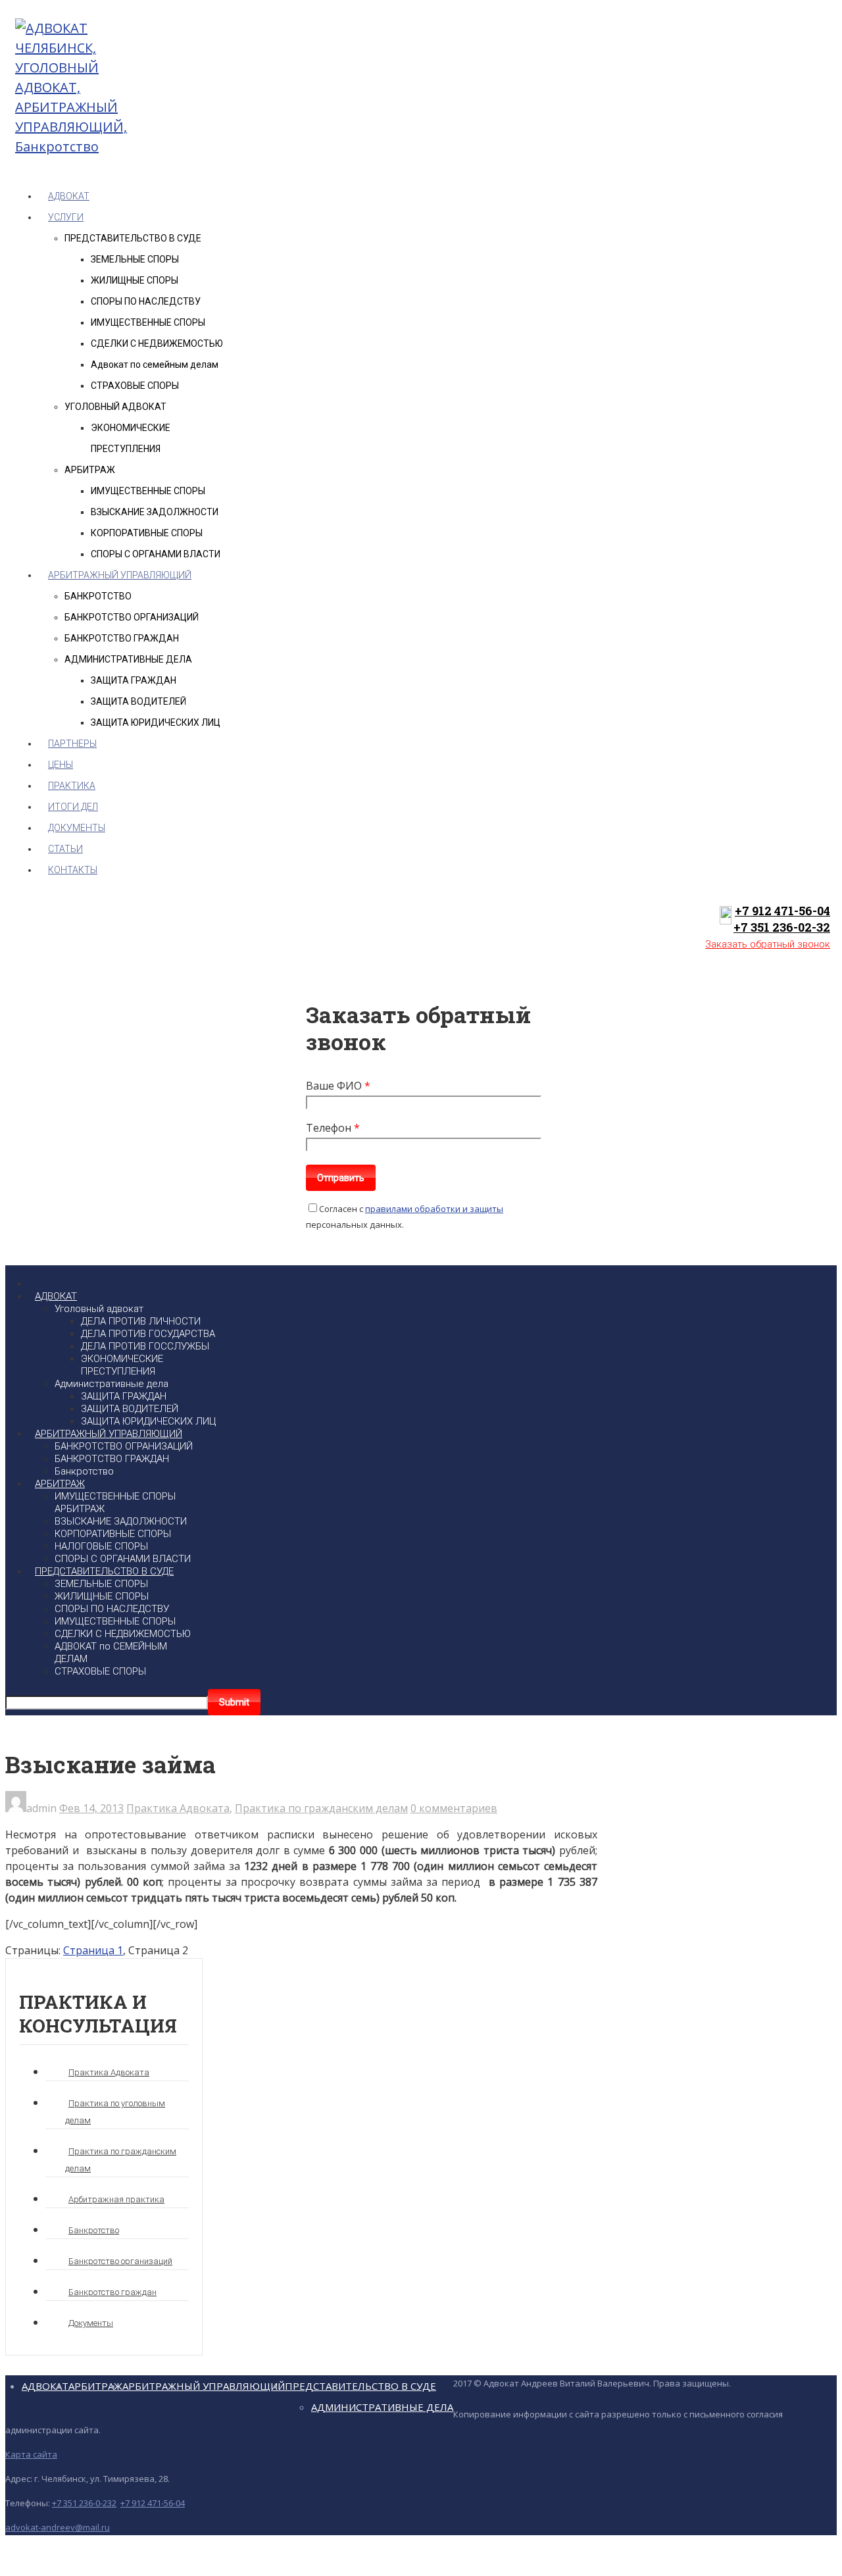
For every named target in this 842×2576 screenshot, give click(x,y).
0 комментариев (454, 1808)
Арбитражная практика (116, 2199)
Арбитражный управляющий (204, 2386)
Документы (91, 2323)
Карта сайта (31, 2454)
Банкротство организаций (120, 2261)
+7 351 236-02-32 (782, 927)
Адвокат (45, 2386)
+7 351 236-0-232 (84, 2503)
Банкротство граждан (112, 2292)
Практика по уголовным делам (115, 2112)
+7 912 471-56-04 (782, 911)
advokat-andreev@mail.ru (58, 2527)
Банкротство (94, 2230)
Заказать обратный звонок (768, 944)
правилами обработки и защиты (434, 1209)
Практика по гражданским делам (321, 1808)
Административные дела (382, 2407)
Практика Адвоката (178, 1808)
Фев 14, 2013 (91, 1808)
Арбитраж (95, 2386)
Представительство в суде (360, 2386)
